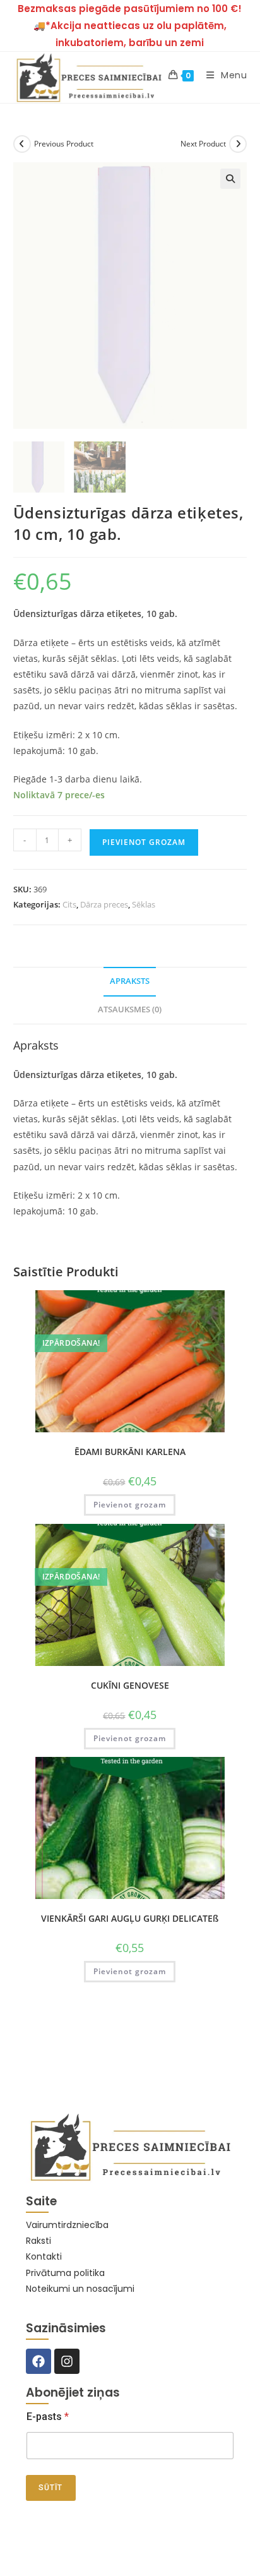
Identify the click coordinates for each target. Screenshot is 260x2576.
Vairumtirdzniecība (67, 2225)
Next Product (203, 144)
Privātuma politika (65, 2273)
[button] (230, 179)
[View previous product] (22, 144)
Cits (69, 904)
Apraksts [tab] (130, 981)
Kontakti (44, 2256)
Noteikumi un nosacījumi (80, 2289)
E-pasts (48, 2417)
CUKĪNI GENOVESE (130, 1685)
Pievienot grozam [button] (130, 1505)
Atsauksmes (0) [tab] (130, 1009)
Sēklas (144, 904)
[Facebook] (38, 2361)
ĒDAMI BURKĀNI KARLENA (130, 1452)
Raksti (38, 2241)
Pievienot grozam (144, 842)
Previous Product (64, 144)
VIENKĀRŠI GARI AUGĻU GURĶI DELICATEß (130, 1918)
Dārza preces (104, 904)
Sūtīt (51, 2488)
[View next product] (238, 144)
